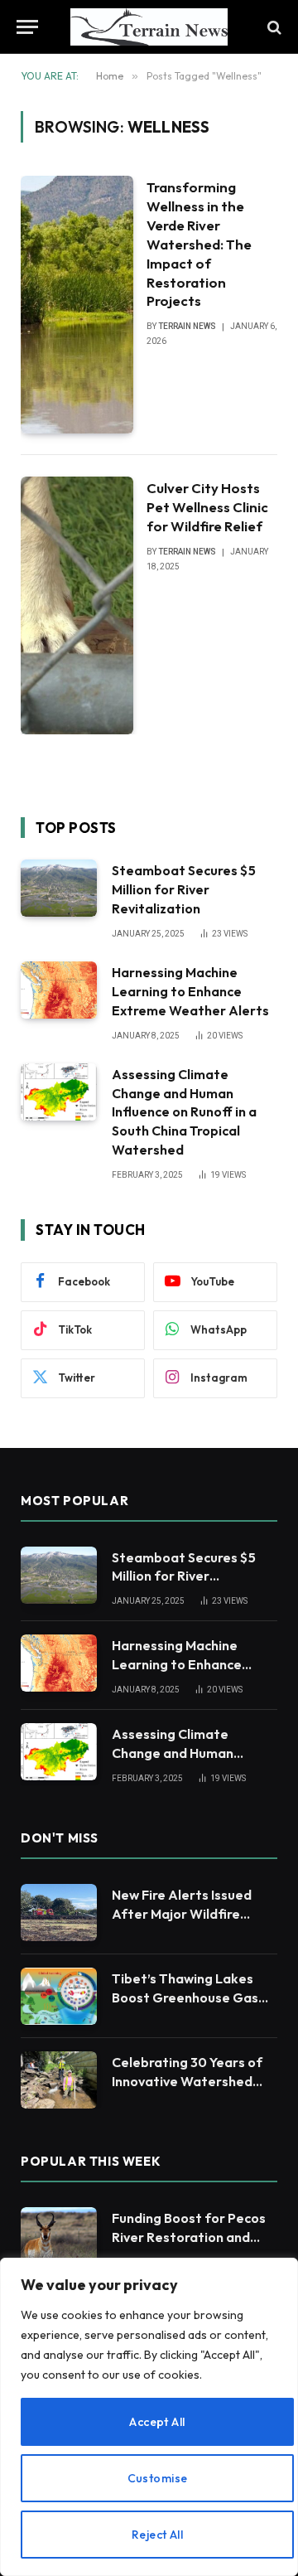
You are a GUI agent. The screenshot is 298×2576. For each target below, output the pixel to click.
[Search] (273, 27)
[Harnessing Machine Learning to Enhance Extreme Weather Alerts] (59, 990)
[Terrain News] (149, 27)
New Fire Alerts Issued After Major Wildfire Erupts (182, 1914)
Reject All (157, 2535)
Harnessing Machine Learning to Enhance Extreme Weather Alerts (190, 991)
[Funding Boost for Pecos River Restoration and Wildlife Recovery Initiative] (59, 2236)
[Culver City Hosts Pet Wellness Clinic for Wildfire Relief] (77, 605)
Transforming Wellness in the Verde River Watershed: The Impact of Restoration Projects (199, 244)
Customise (158, 2478)
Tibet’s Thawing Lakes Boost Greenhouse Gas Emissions (185, 1997)
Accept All (157, 2422)
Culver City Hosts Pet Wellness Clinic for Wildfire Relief (207, 507)
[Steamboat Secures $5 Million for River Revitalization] (59, 888)
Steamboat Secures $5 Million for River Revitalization (184, 889)
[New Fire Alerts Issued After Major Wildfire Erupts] (59, 1913)
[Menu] (27, 27)
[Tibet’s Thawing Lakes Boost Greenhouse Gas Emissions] (59, 1996)
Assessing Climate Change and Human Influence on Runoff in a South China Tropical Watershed (184, 1112)
